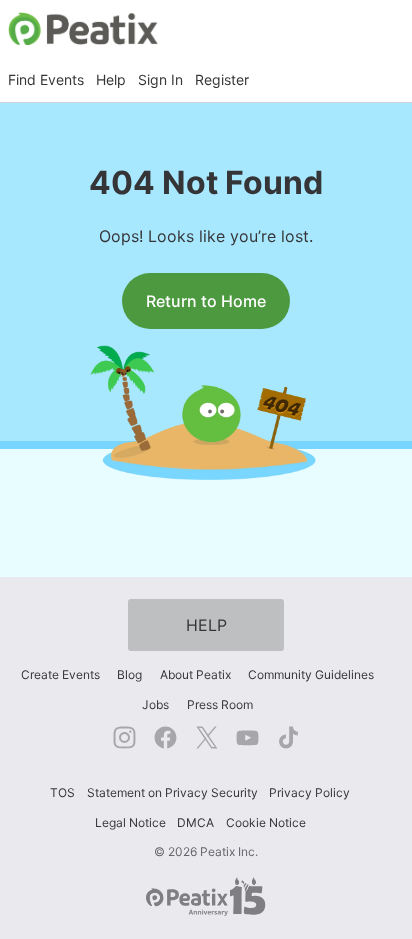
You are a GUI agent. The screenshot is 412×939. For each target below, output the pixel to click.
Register (222, 79)
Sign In (160, 79)
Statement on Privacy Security (172, 792)
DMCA (195, 822)
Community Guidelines (311, 674)
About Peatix (195, 674)
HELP (206, 625)
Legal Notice (130, 822)
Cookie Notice (266, 822)
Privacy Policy (309, 792)
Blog (129, 674)
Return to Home (206, 301)
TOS (62, 792)
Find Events (46, 79)
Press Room (220, 704)
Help (111, 79)
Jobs (155, 704)
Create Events (60, 674)
